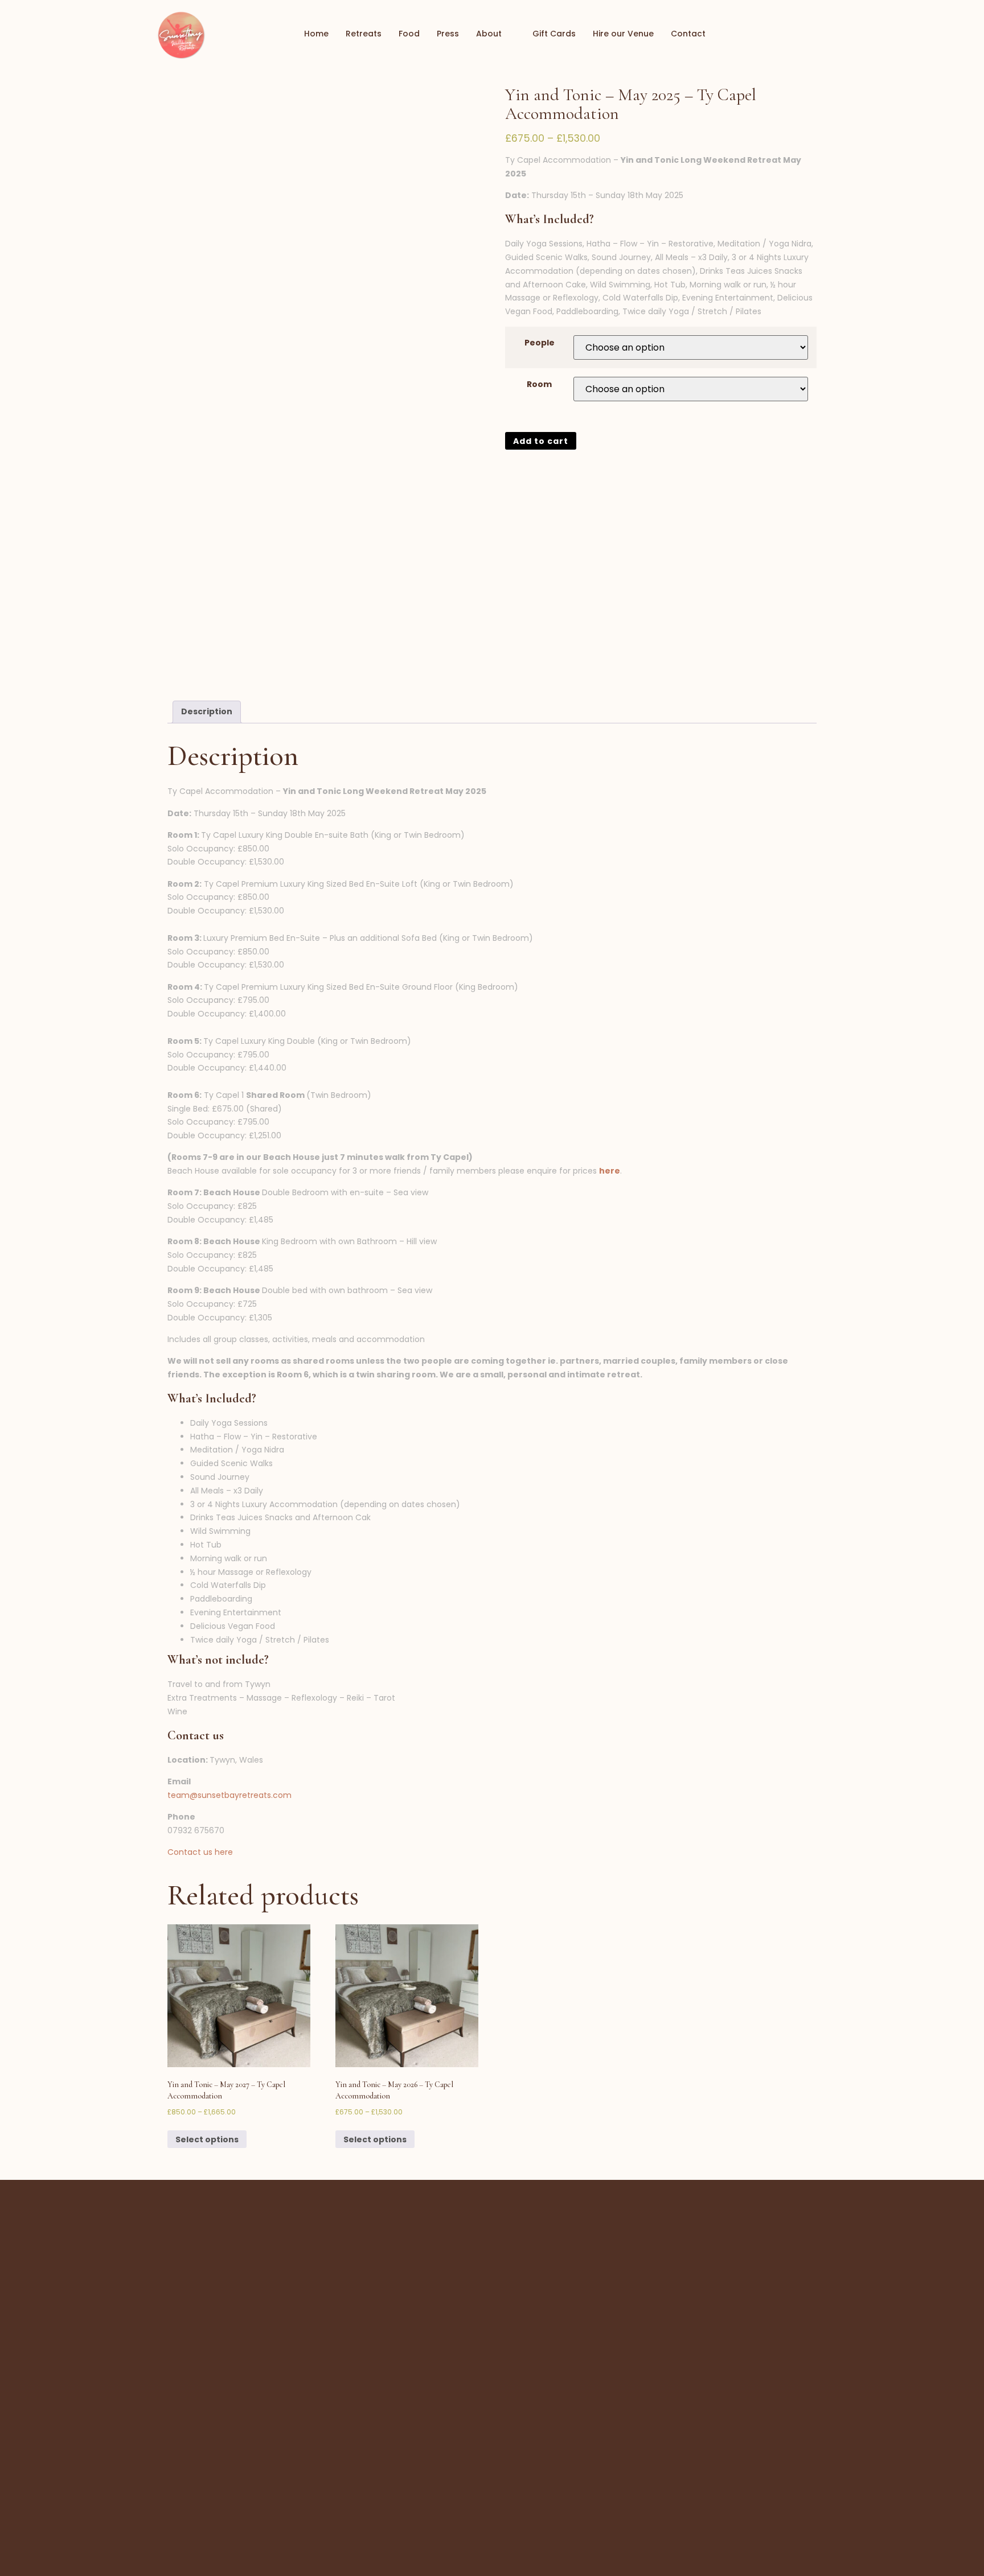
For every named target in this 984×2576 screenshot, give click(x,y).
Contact (688, 34)
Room (539, 384)
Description (207, 711)
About (489, 34)
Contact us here (200, 1852)
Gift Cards (554, 34)
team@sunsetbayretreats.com (229, 1795)
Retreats (364, 34)
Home (316, 34)
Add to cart (541, 441)
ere (612, 1171)
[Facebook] (809, 34)
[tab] (207, 712)
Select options (207, 2139)
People (540, 343)
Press (448, 34)
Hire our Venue (623, 34)
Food (409, 34)
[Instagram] (829, 34)
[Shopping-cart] (788, 34)
